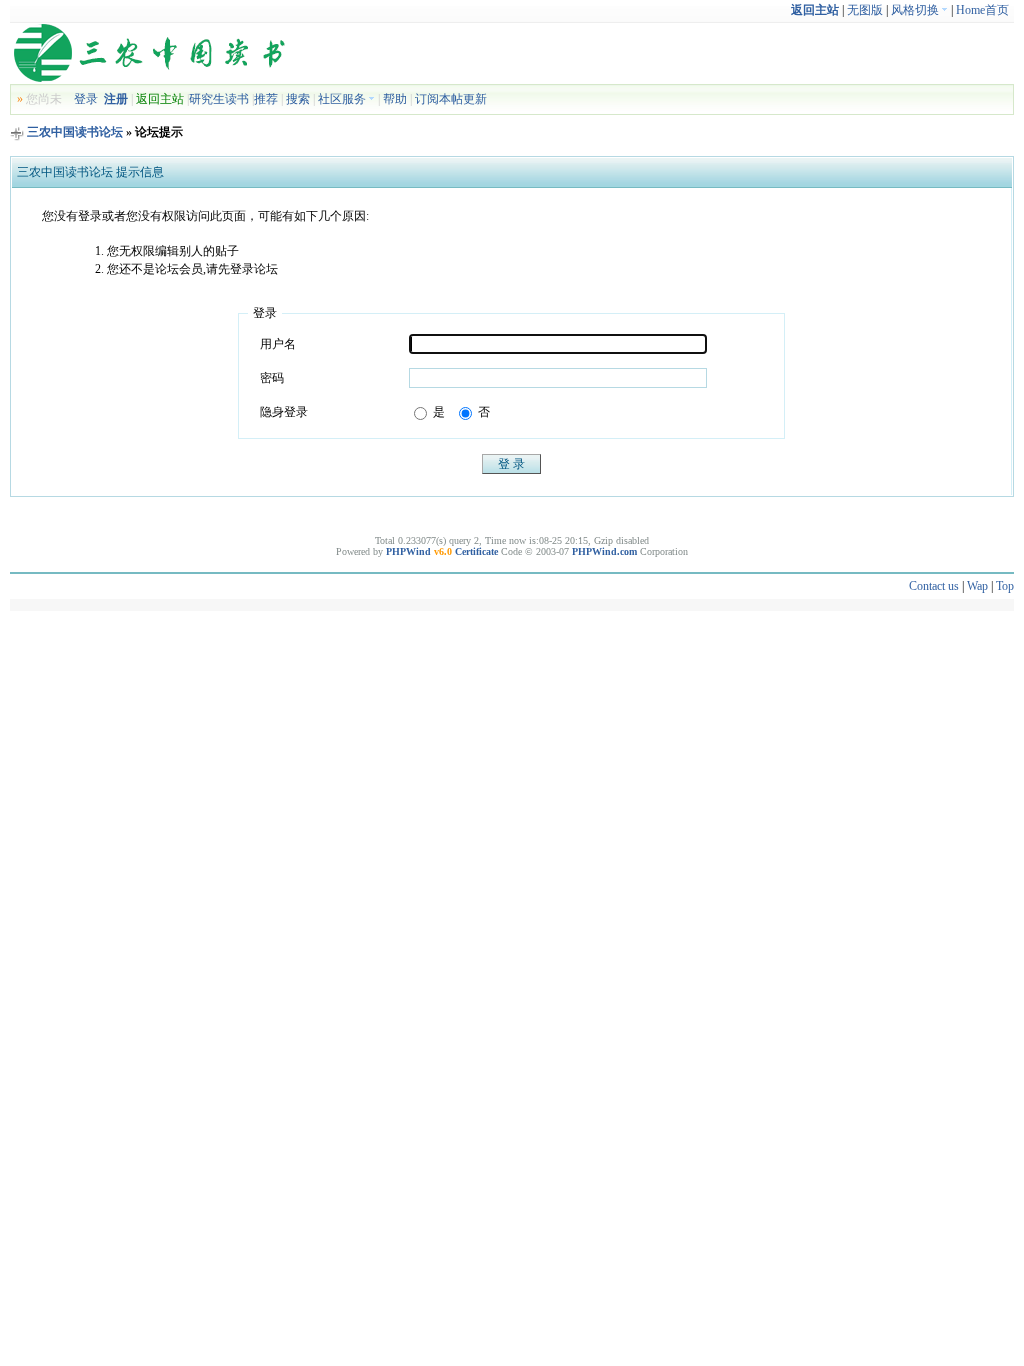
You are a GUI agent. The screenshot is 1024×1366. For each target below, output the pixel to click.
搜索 (298, 99)
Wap (977, 586)
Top (1005, 586)
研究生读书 (219, 99)
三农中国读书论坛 (75, 132)
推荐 (266, 99)
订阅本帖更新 (451, 99)
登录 (86, 99)
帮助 (395, 99)
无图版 (865, 10)
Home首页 (982, 10)
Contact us (934, 586)
